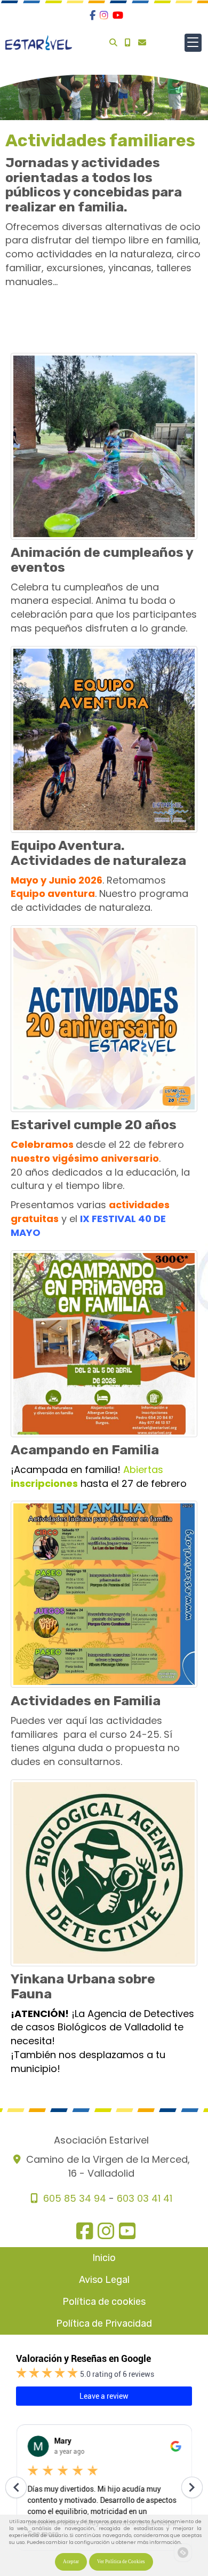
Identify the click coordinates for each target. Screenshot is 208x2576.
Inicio (104, 2258)
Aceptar (71, 2562)
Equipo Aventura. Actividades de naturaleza (98, 853)
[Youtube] (118, 15)
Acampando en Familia (85, 1450)
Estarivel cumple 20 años (94, 1125)
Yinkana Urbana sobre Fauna (83, 1986)
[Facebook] (93, 15)
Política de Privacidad (104, 2323)
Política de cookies (104, 2302)
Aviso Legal (104, 2280)
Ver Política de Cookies (121, 2562)
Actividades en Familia (86, 1701)
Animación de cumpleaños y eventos (102, 560)
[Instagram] (104, 15)
